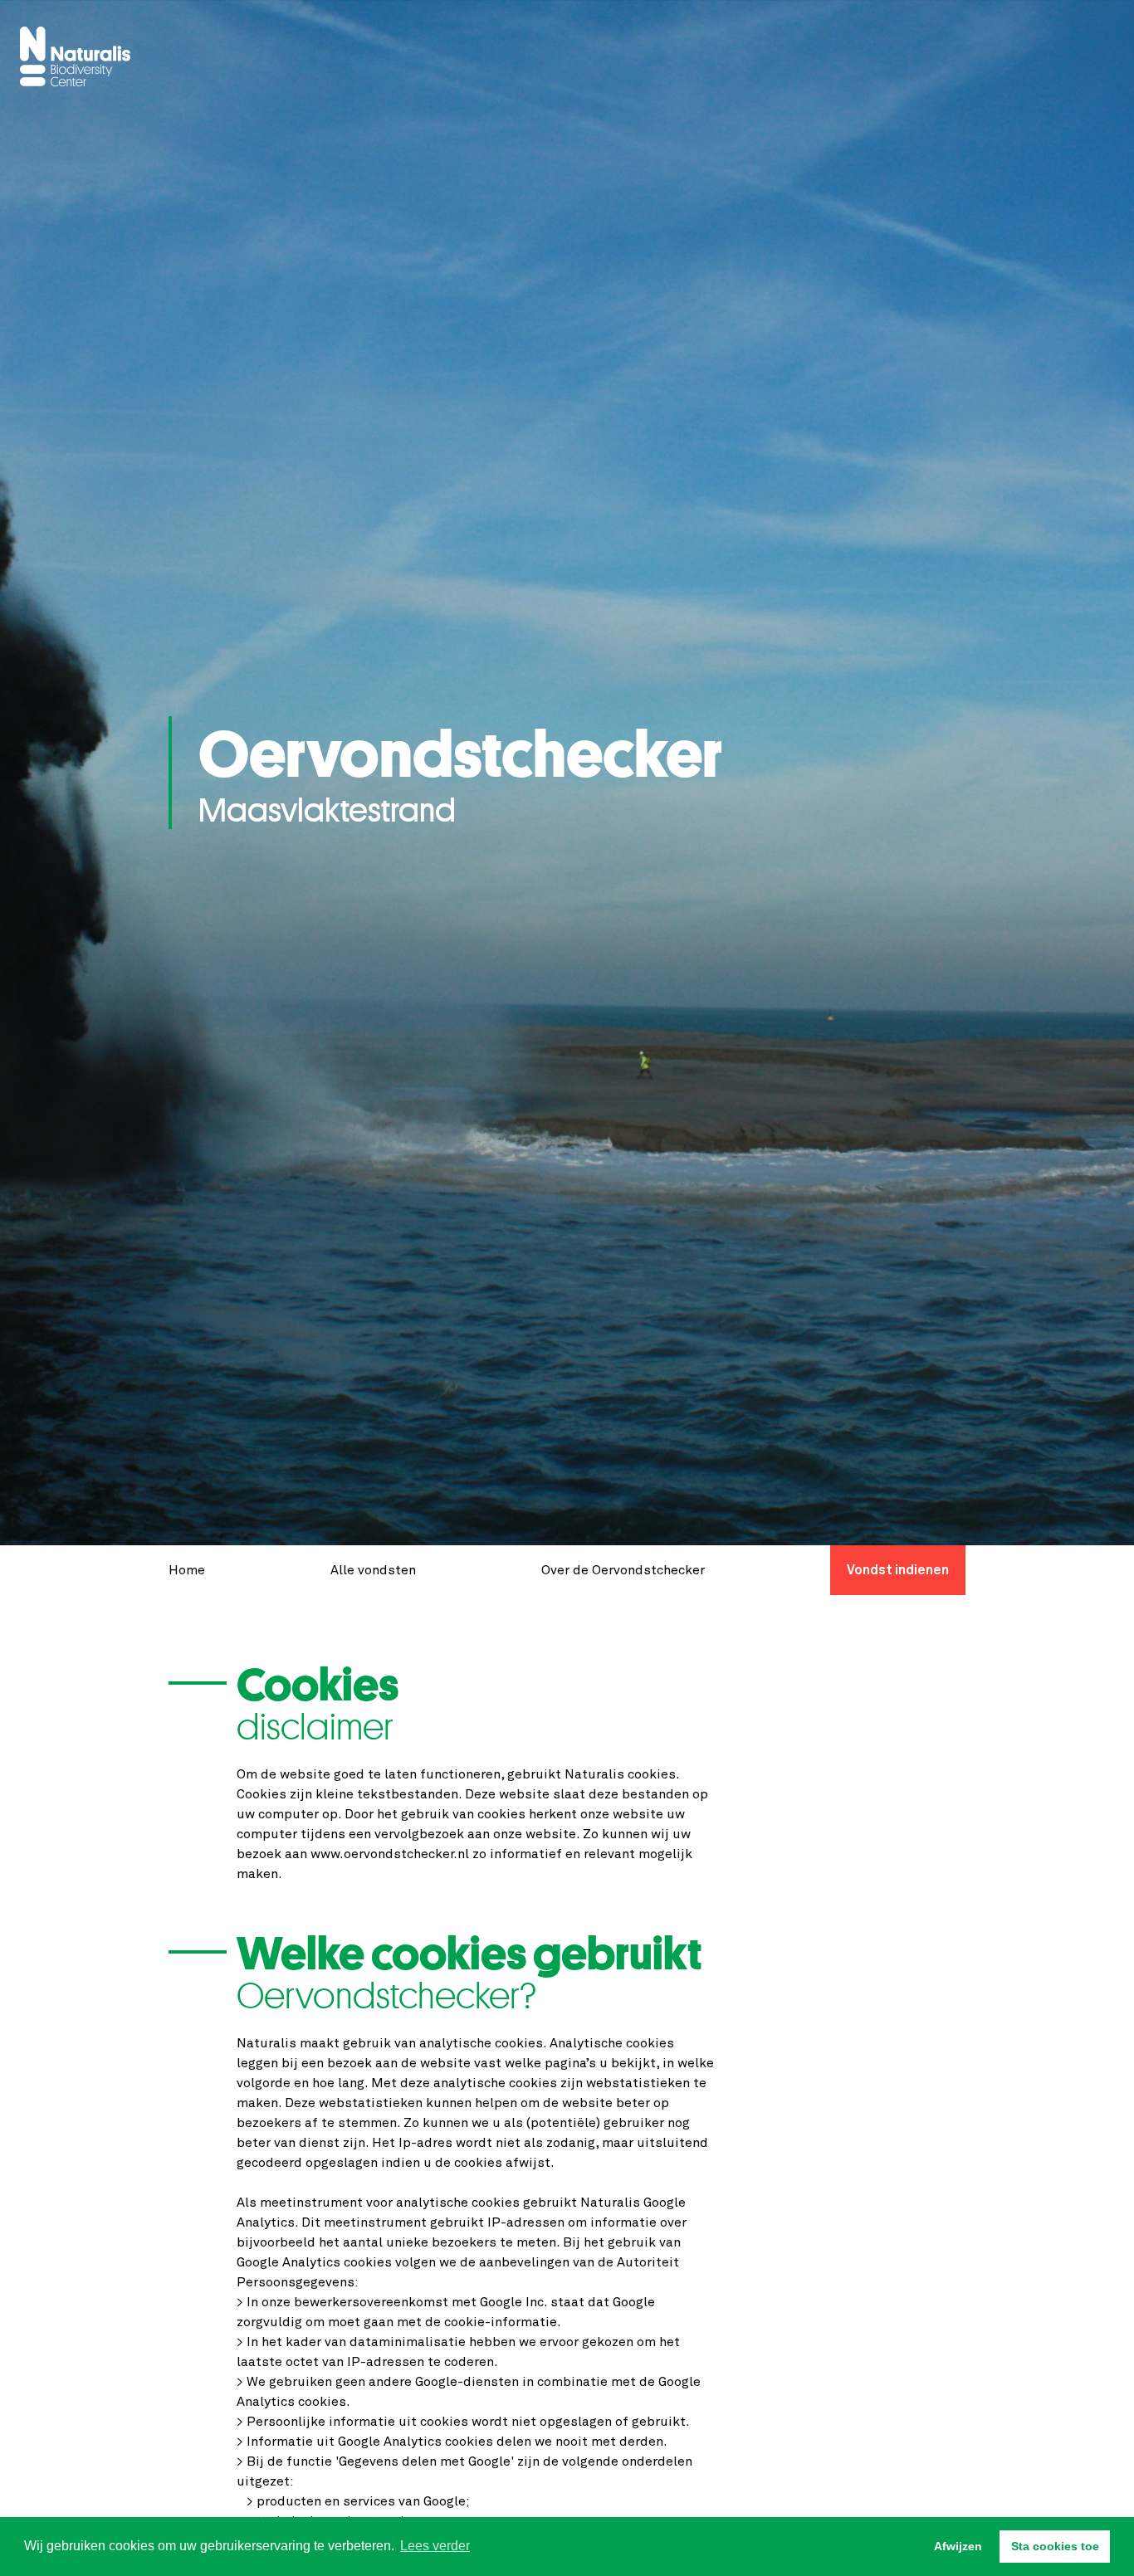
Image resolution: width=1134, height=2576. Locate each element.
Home (187, 1570)
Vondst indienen (898, 1570)
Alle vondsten (373, 1570)
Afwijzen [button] (958, 2546)
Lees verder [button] (435, 2546)
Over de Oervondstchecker (623, 1570)
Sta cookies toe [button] (1055, 2546)
